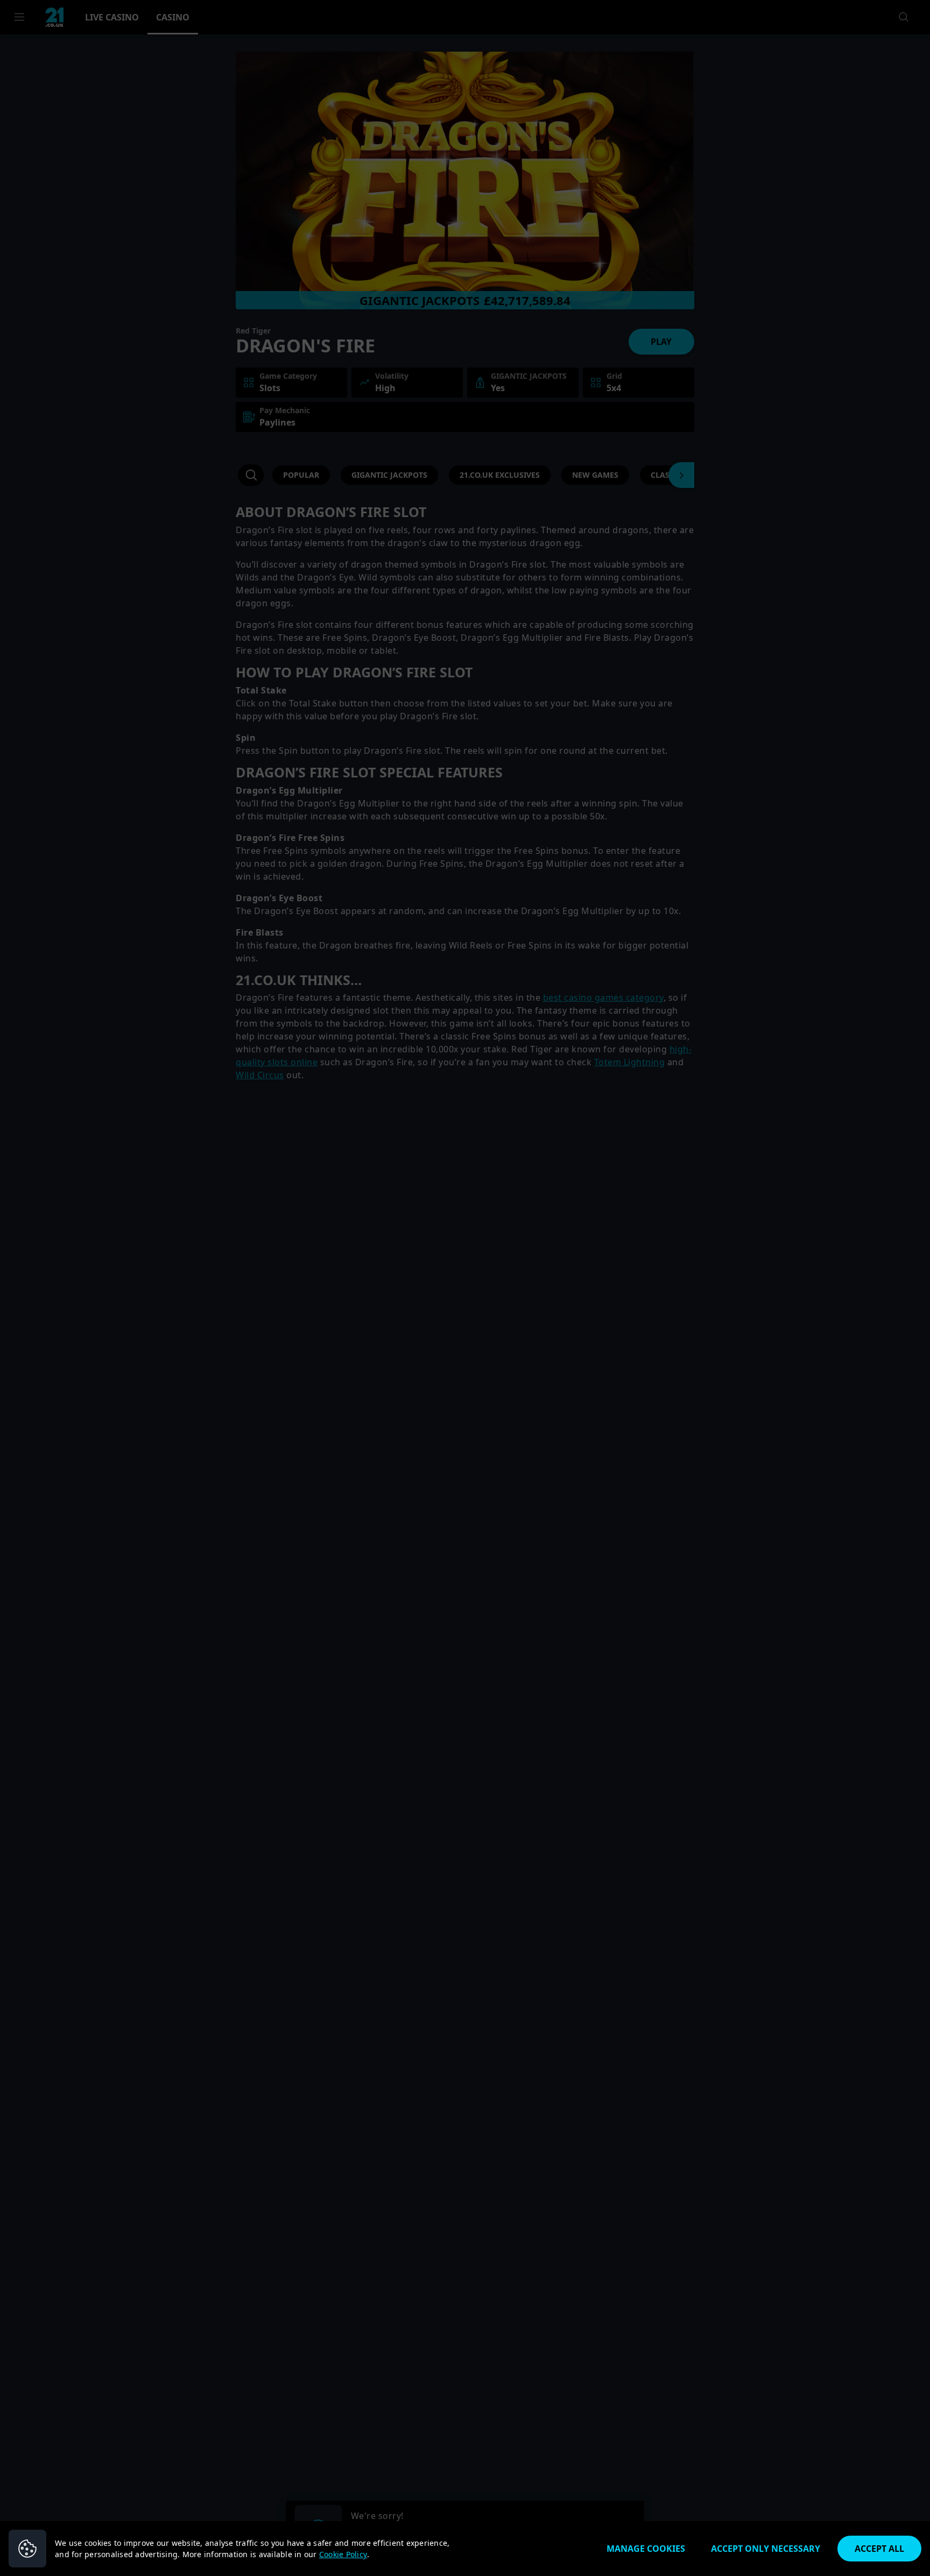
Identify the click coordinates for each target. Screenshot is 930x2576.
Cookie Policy (343, 2554)
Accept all (879, 2549)
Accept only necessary (766, 2549)
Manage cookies (646, 2549)
